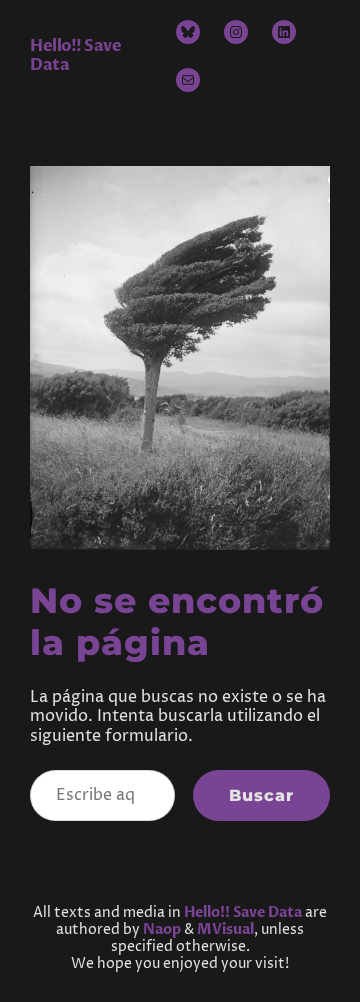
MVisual (225, 929)
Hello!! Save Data (75, 55)
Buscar (261, 795)
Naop (162, 929)
